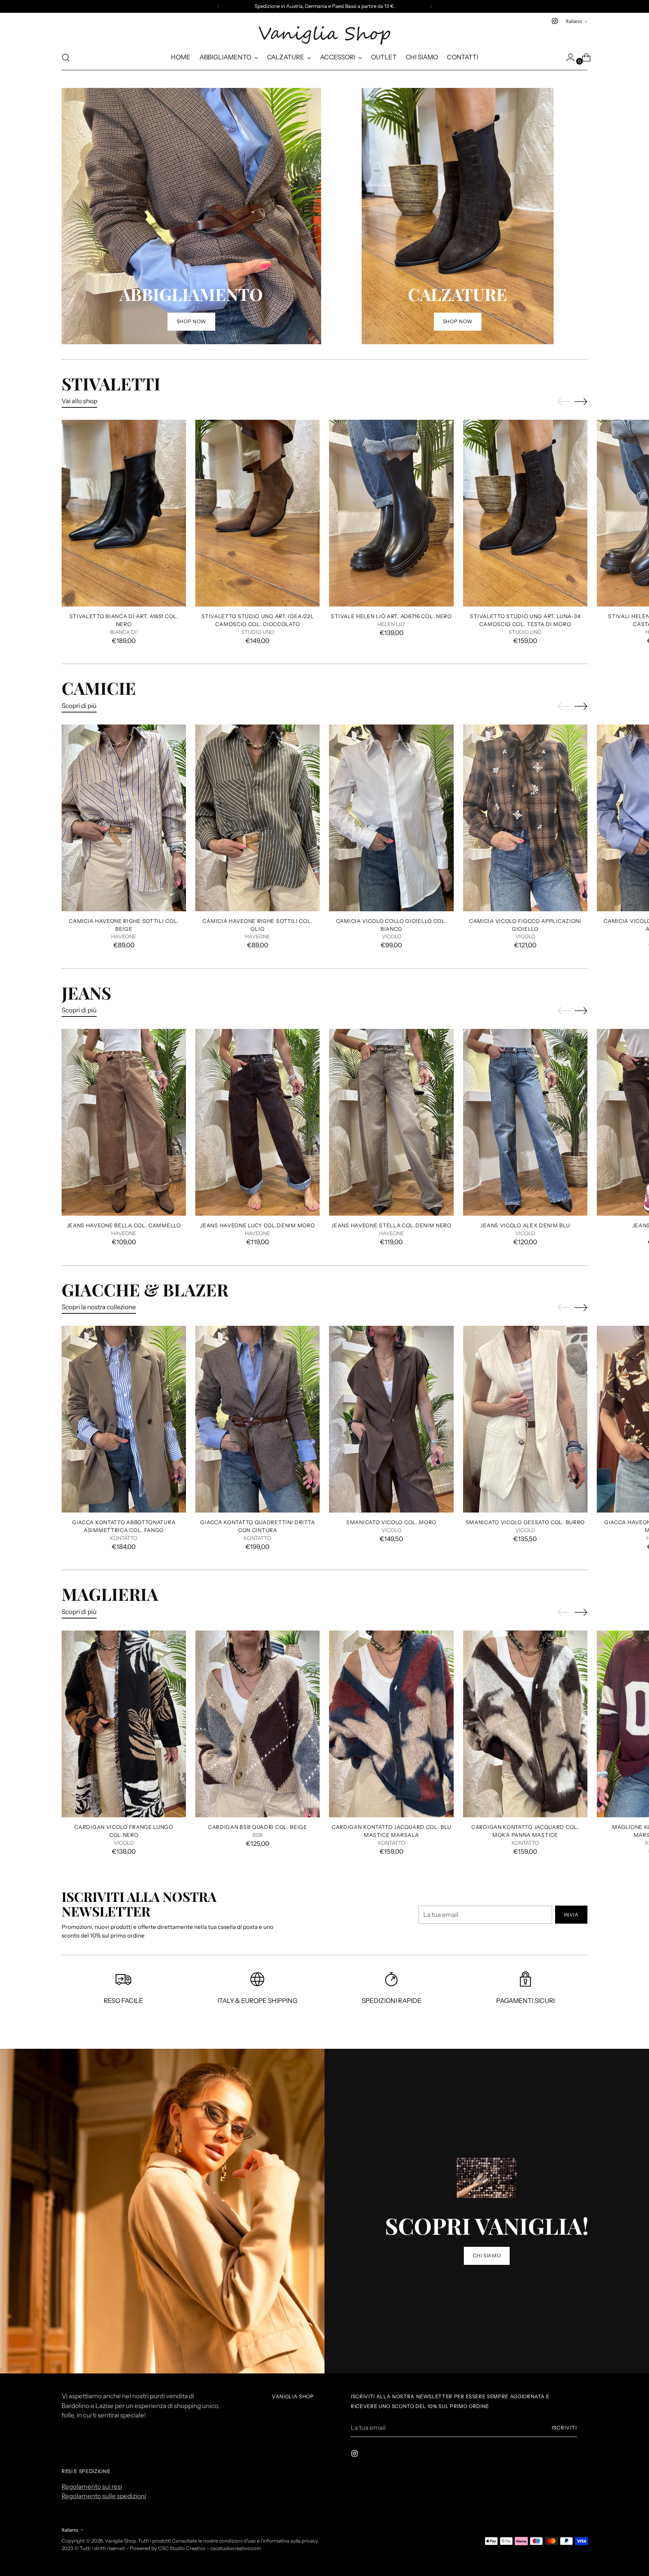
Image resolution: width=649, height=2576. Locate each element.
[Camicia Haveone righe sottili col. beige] (124, 818)
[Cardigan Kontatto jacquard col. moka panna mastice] (525, 1724)
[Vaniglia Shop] (324, 36)
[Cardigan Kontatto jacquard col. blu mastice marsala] (391, 1724)
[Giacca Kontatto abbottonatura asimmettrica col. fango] (124, 1419)
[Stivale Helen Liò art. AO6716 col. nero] (391, 513)
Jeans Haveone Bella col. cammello (124, 1225)
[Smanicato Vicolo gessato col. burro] (525, 1419)
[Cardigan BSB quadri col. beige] (257, 1724)
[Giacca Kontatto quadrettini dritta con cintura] (257, 1419)
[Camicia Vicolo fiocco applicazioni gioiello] (525, 818)
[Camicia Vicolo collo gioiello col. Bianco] (391, 818)
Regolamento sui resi (92, 2487)
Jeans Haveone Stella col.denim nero (391, 1225)
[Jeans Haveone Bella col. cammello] (124, 1122)
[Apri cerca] (66, 57)
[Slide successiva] (581, 401)
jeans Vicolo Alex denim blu (525, 1225)
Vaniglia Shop (120, 2541)
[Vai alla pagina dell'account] (567, 57)
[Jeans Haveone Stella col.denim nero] (391, 1122)
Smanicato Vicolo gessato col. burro (525, 1522)
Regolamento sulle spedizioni (104, 2496)
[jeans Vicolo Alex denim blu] (525, 1122)
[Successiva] (431, 6)
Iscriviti (564, 2428)
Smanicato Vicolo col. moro (391, 1522)
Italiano (574, 21)
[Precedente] (218, 6)
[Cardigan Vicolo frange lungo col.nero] (124, 1724)
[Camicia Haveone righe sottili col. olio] (257, 818)
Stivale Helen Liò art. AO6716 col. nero (391, 616)
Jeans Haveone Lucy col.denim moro (257, 1225)
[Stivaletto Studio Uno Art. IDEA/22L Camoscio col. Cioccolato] (257, 513)
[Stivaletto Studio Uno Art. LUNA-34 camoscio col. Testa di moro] (525, 513)
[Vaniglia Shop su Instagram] (555, 21)
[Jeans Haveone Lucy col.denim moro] (257, 1122)
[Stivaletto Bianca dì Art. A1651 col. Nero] (124, 513)
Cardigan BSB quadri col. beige (258, 1827)
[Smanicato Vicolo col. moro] (391, 1419)
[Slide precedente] (564, 402)
